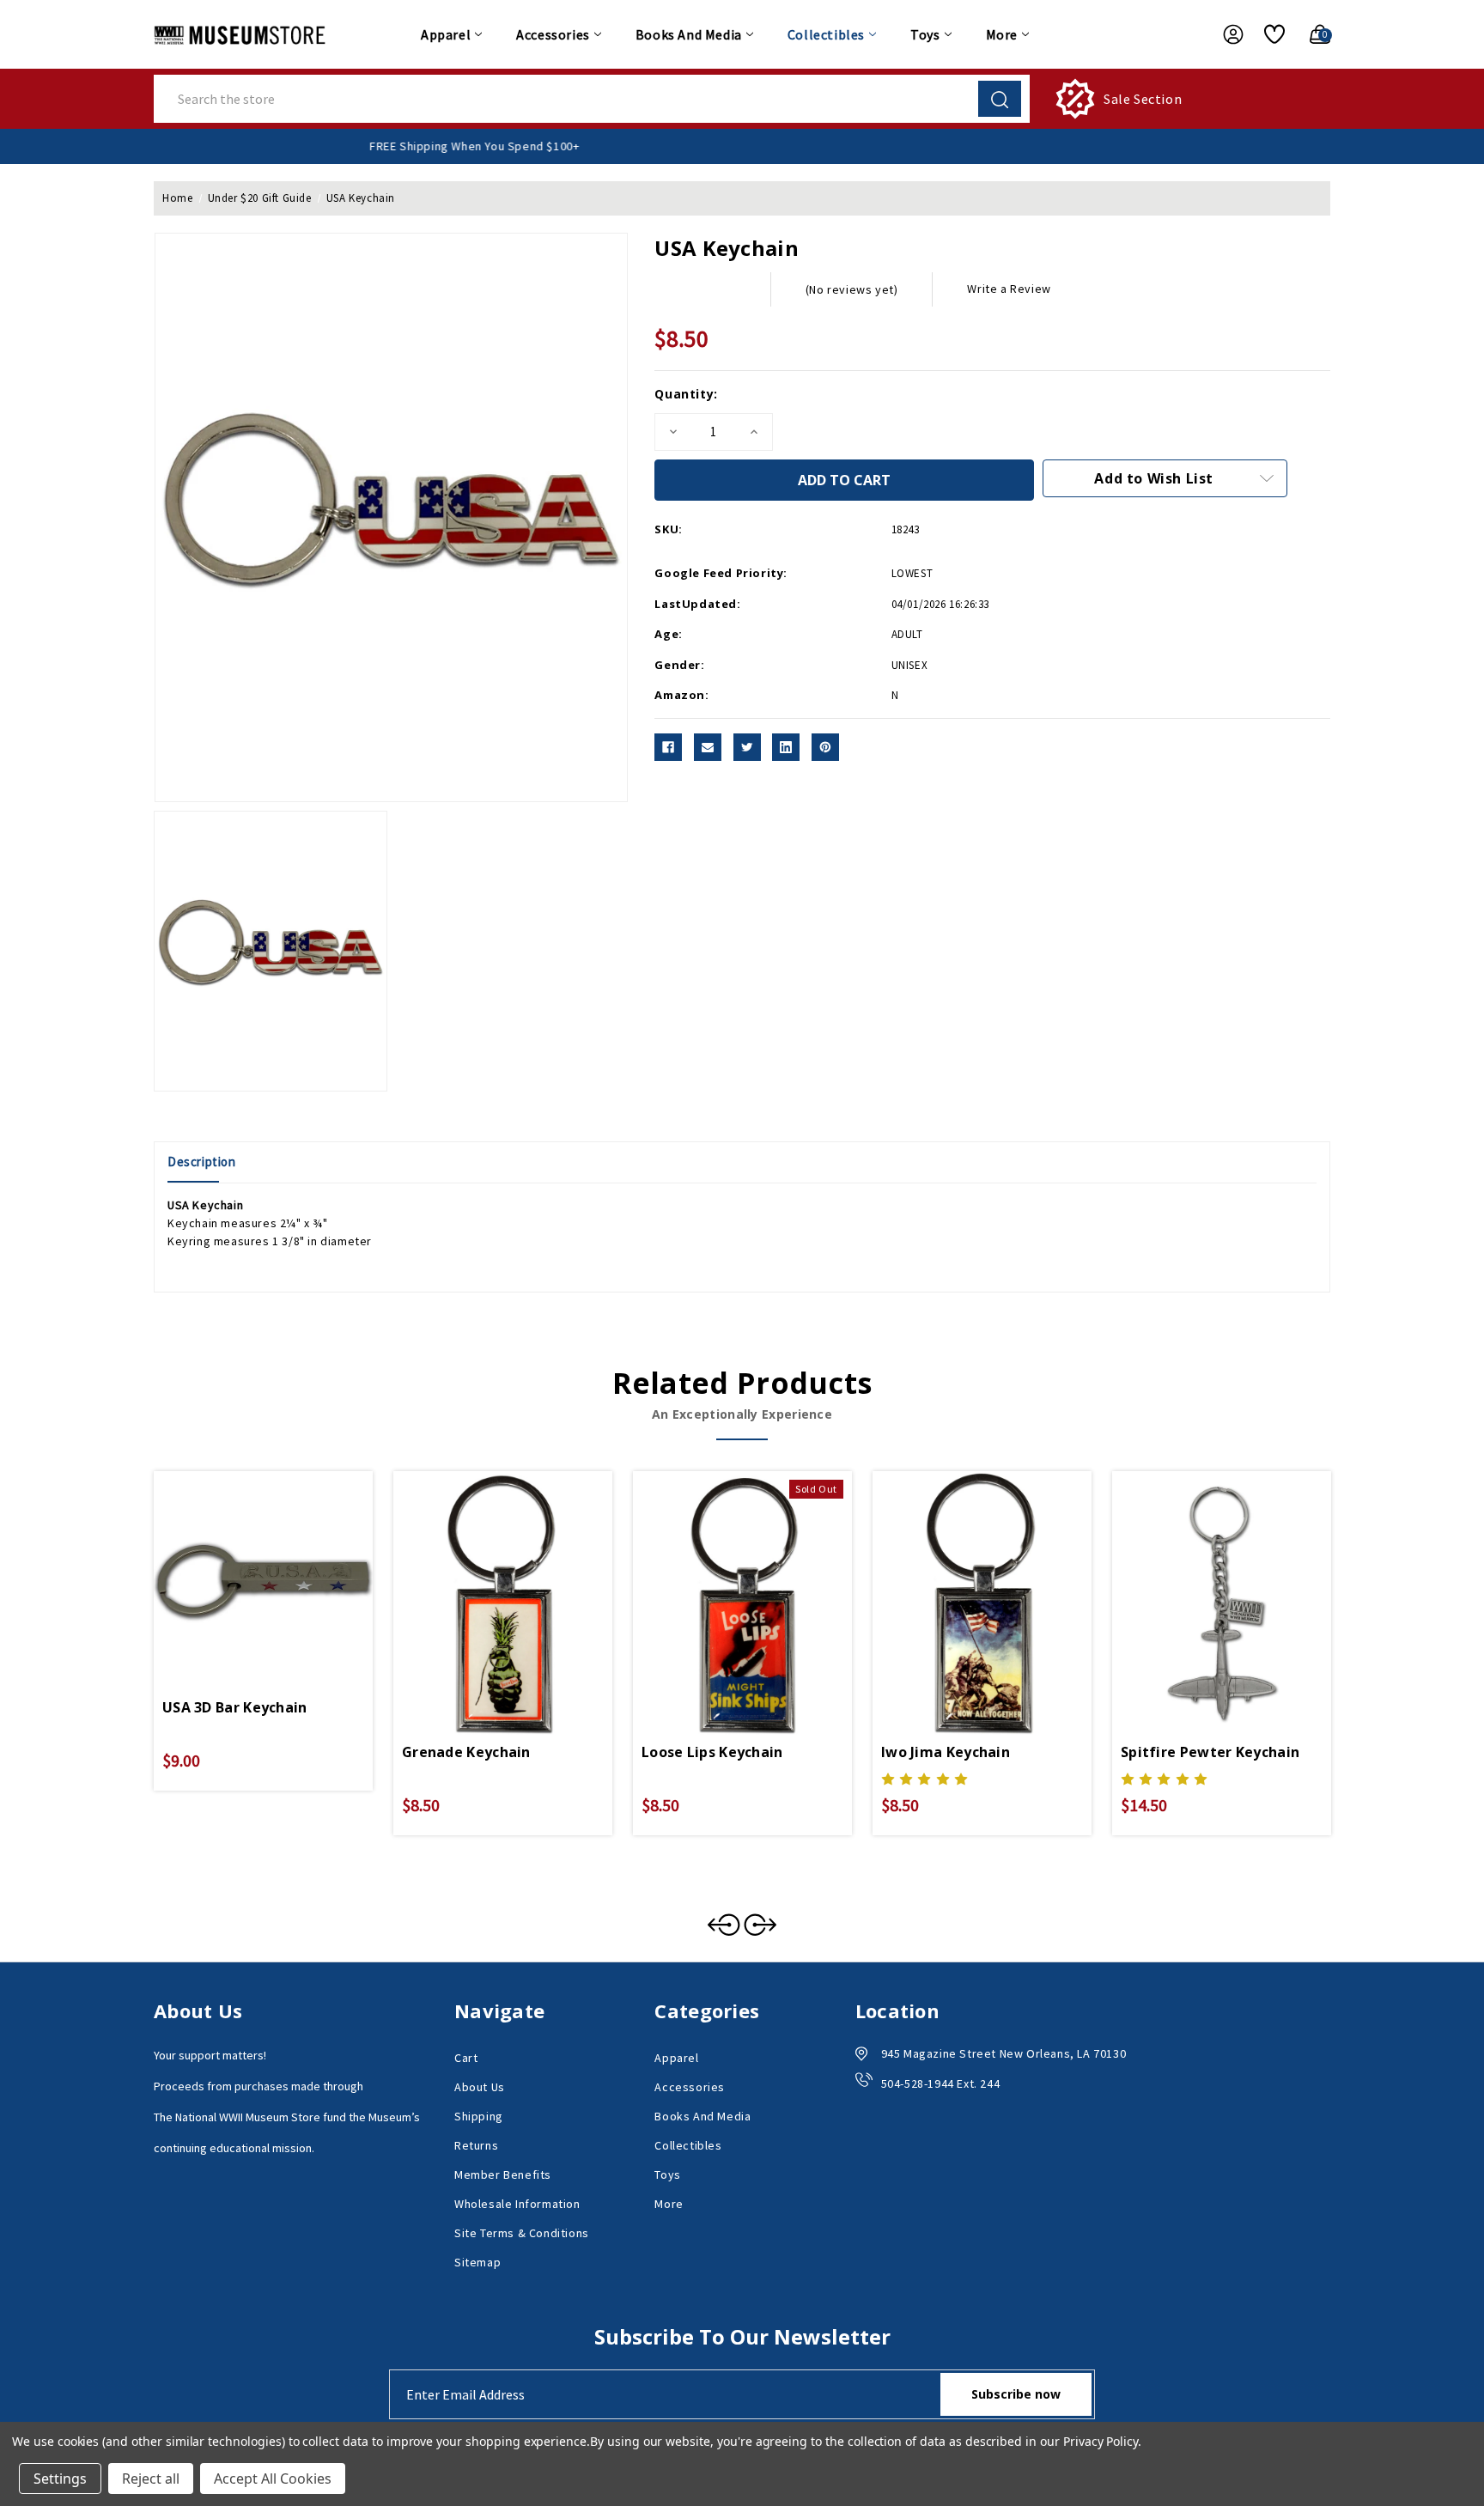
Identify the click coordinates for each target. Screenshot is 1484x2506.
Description (202, 1162)
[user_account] (1225, 34)
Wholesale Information (517, 2204)
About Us (480, 2087)
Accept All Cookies (273, 2479)
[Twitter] (747, 747)
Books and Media (689, 34)
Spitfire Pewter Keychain (1210, 1752)
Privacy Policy (1101, 2441)
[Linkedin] (786, 747)
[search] (1000, 99)
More (1002, 34)
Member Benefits (503, 2175)
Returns (476, 2145)
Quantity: (686, 394)
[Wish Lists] (1268, 34)
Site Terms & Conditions (522, 2233)
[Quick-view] (243, 1564)
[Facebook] (668, 747)
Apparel (446, 34)
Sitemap (477, 2262)
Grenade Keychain (466, 1752)
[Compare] (283, 1564)
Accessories (553, 34)
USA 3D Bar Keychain (235, 1707)
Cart (466, 2058)
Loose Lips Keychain (712, 1752)
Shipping (479, 2116)
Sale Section (1143, 99)
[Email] (708, 747)
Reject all (151, 2479)
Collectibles (826, 34)
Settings (60, 2479)
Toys (925, 34)
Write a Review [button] (1009, 289)
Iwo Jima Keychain (946, 1752)
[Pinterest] (825, 747)
